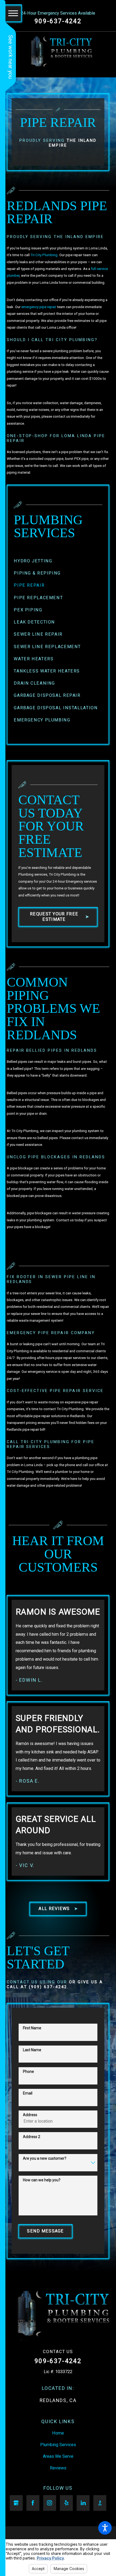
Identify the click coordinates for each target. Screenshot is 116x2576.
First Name (32, 2028)
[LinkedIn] (83, 2503)
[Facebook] (33, 2503)
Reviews (58, 2468)
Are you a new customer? (45, 2158)
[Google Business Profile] (16, 2503)
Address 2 (32, 2137)
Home (58, 2433)
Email (28, 2093)
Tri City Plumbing (44, 255)
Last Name (32, 2050)
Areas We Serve (58, 2456)
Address (30, 2115)
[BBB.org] (100, 2503)
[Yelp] (66, 2503)
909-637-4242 (58, 21)
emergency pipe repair (39, 307)
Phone (28, 2072)
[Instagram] (50, 2503)
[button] (105, 2528)
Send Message (45, 2231)
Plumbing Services (58, 2445)
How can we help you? (42, 2180)
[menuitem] (58, 561)
